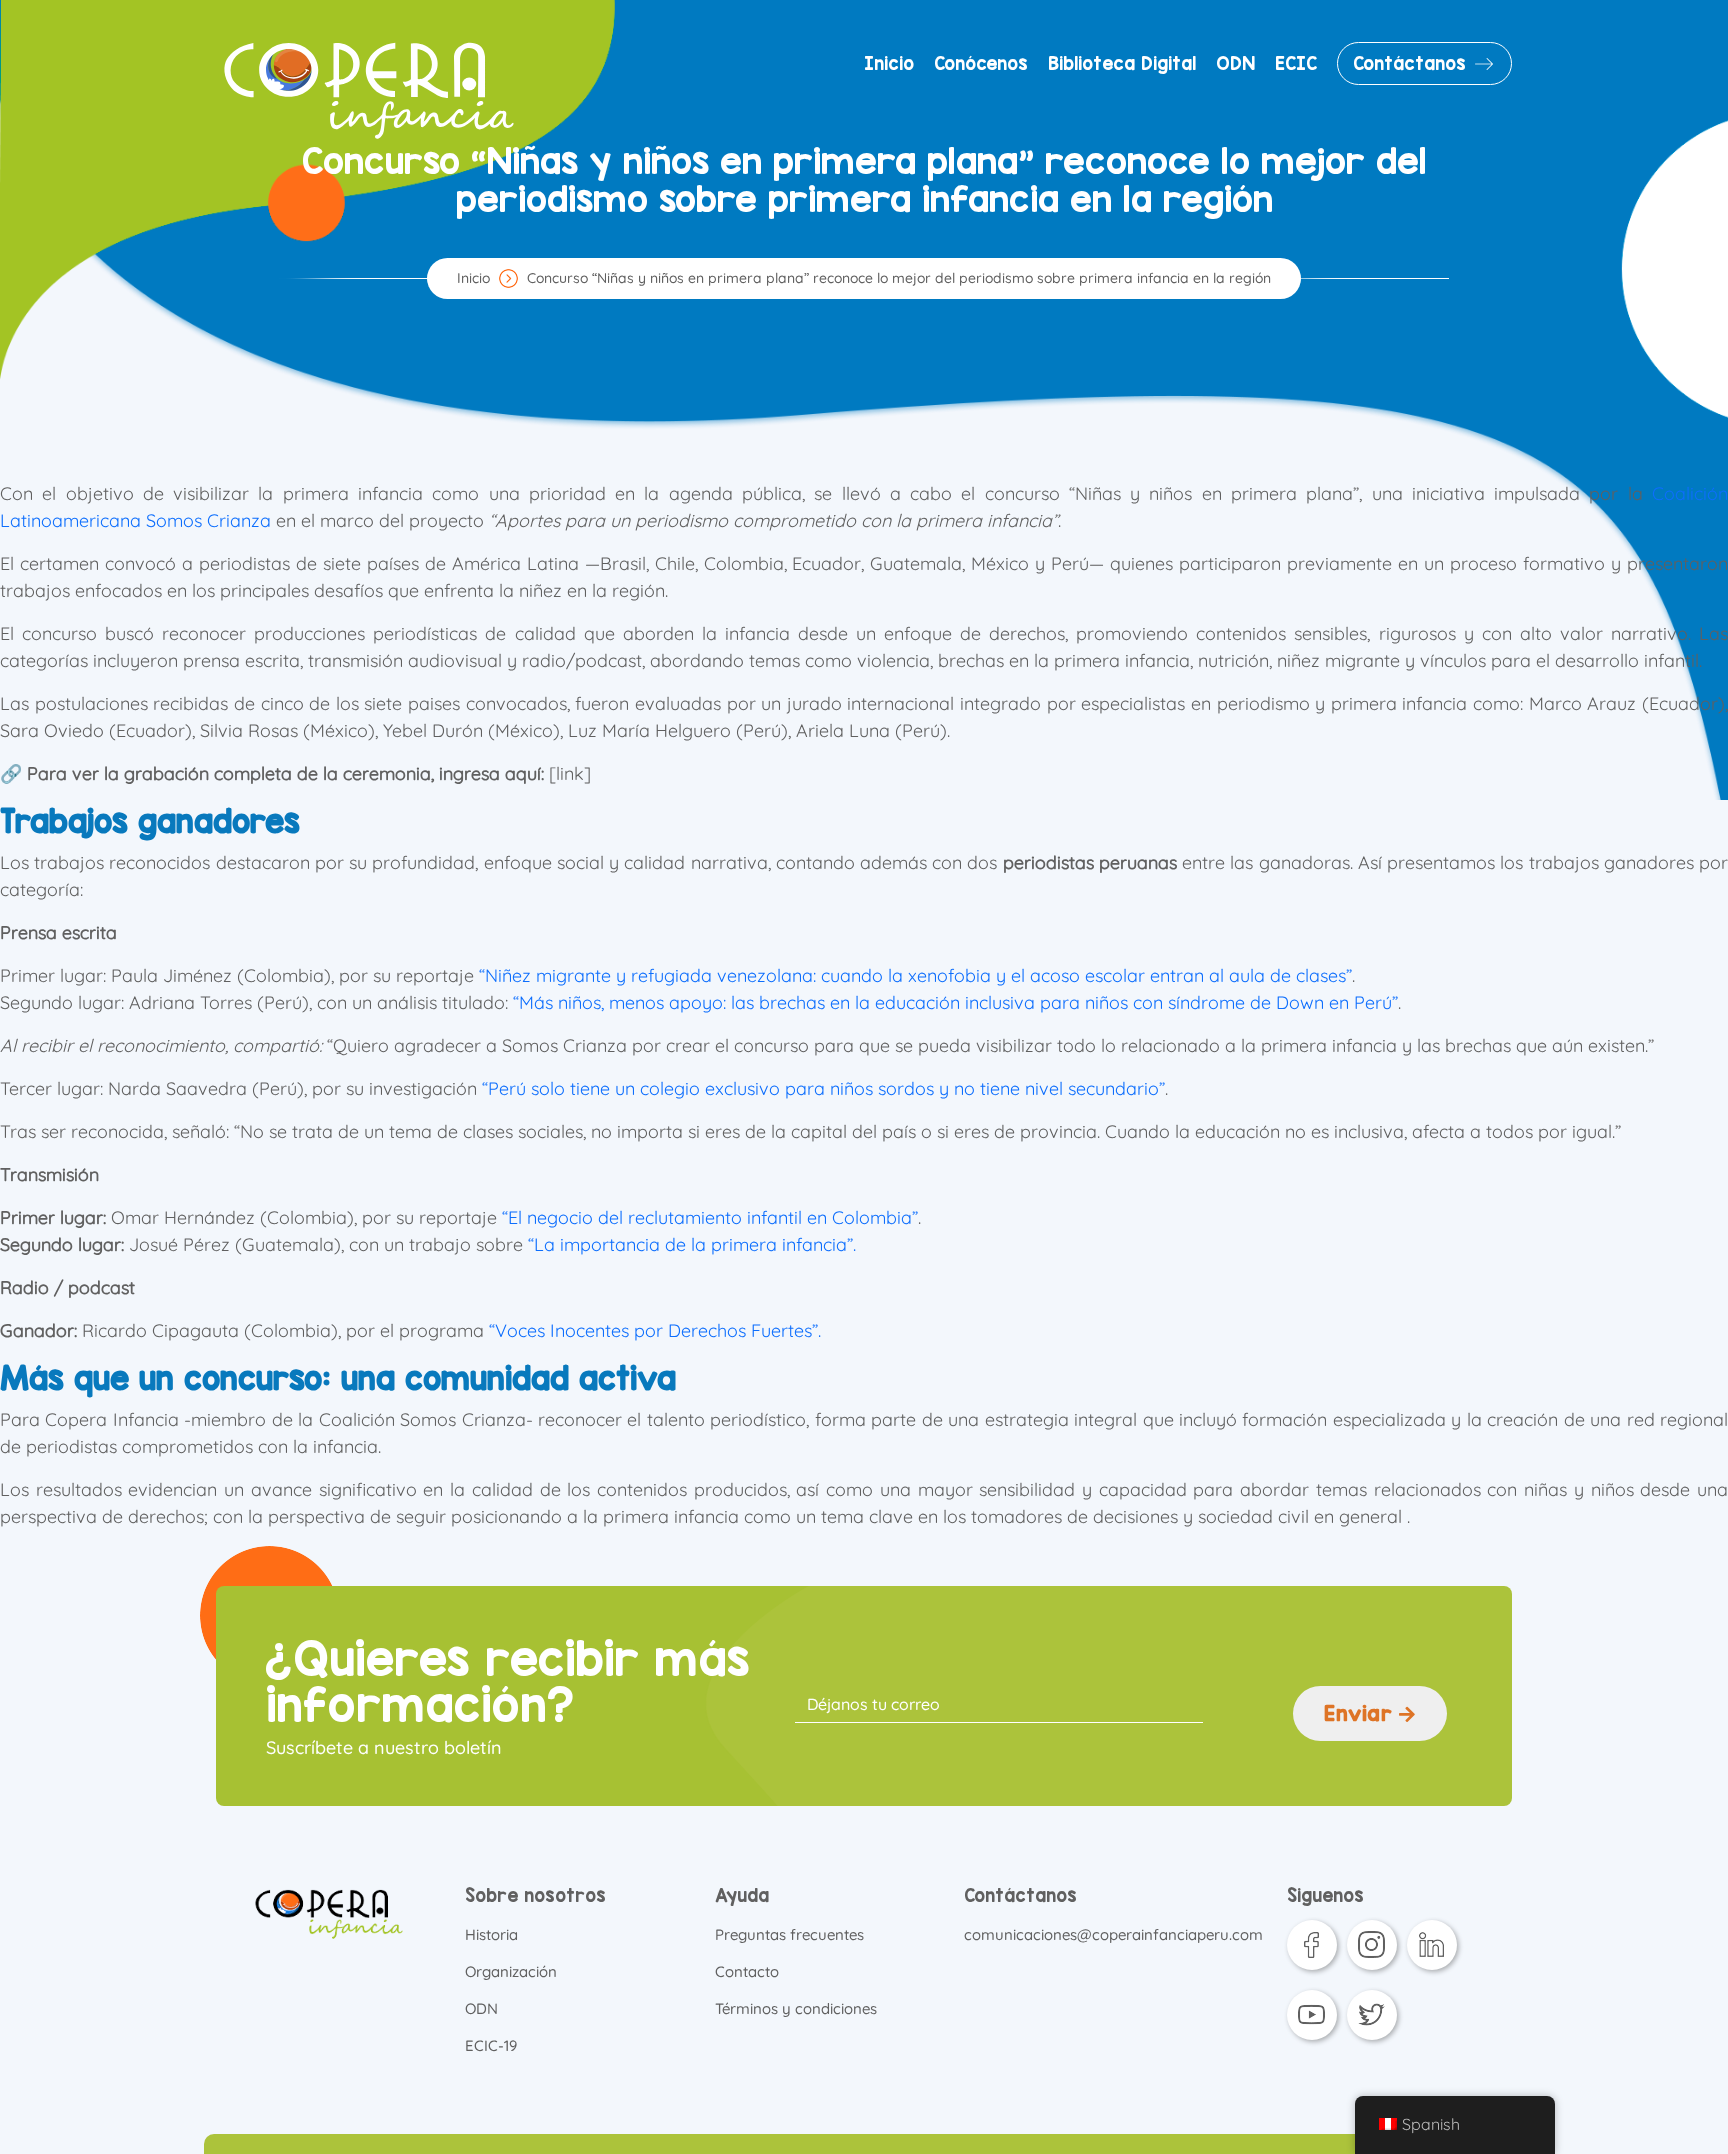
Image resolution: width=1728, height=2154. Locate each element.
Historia (491, 1934)
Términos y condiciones (796, 2008)
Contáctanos (1409, 63)
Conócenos (981, 63)
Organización (511, 1971)
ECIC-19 (491, 2045)
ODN (1235, 63)
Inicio (889, 63)
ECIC (1296, 63)
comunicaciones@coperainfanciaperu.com (1113, 1934)
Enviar (1361, 1713)
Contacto (747, 1971)
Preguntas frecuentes (789, 1934)
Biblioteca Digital (1122, 63)
